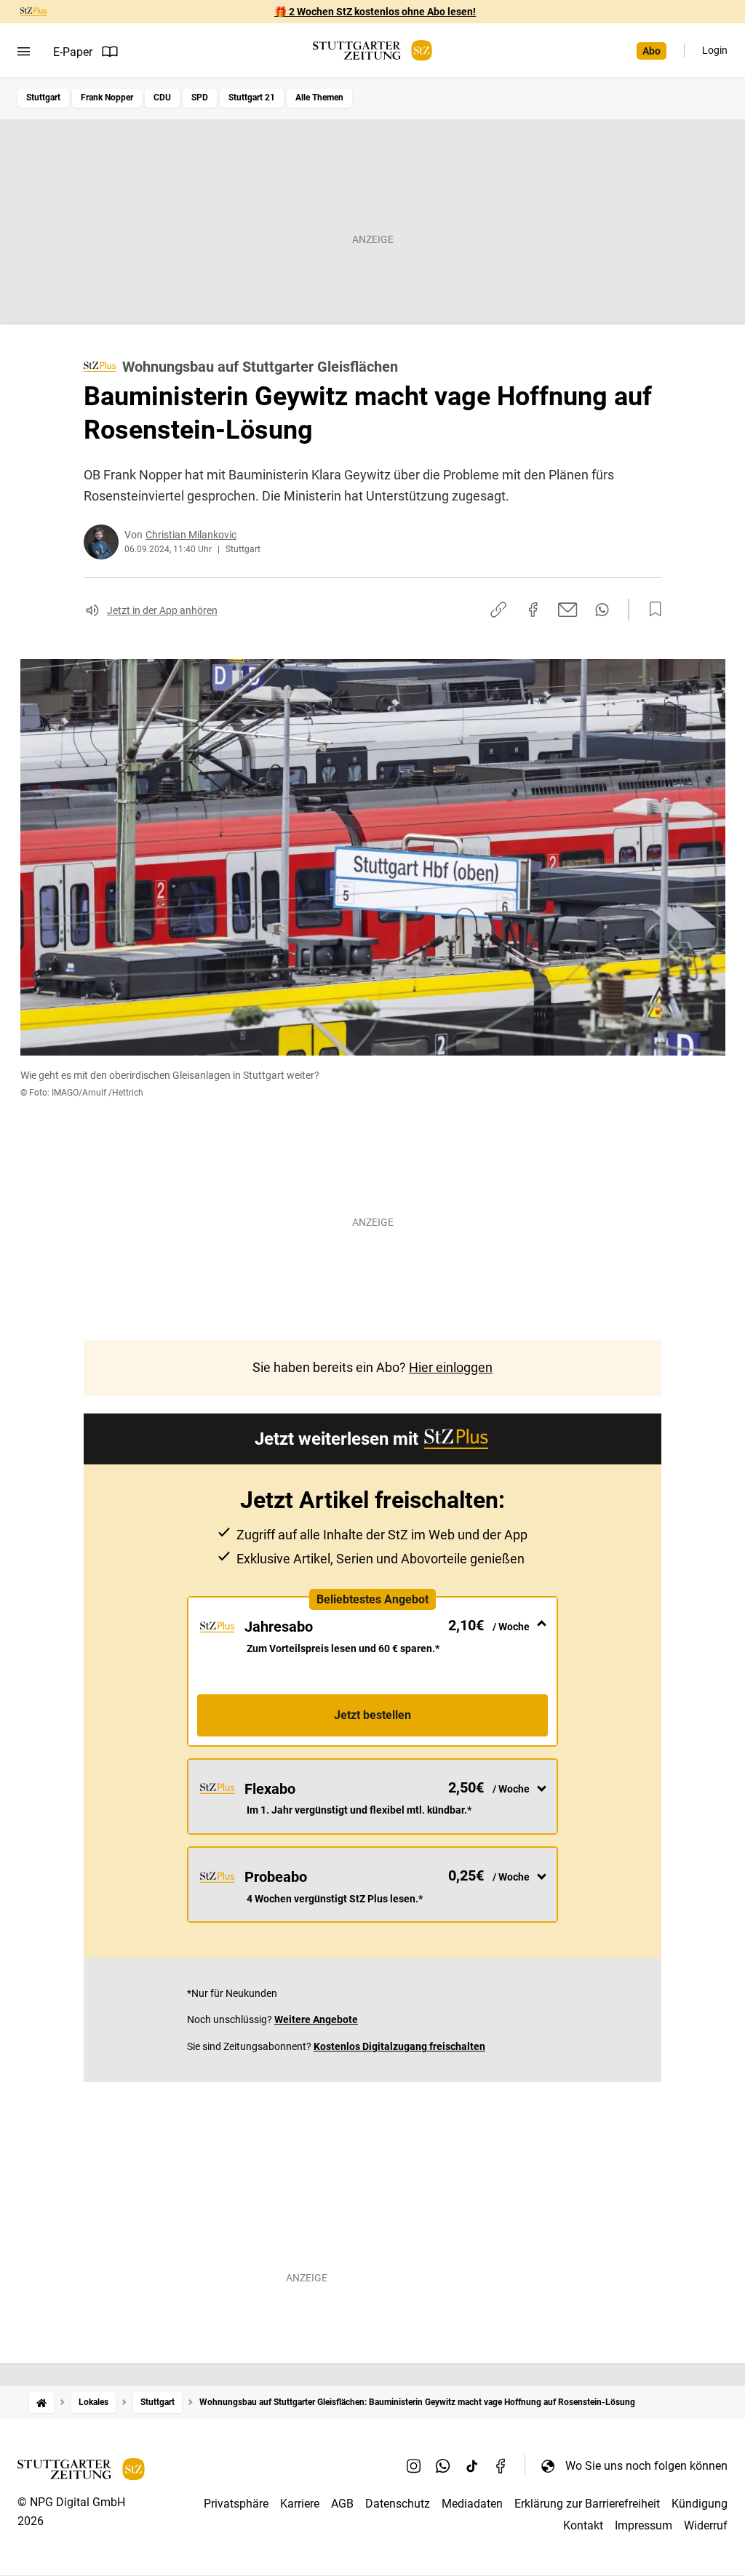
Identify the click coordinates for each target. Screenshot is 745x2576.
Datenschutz (398, 2504)
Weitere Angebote (316, 2019)
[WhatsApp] (443, 2465)
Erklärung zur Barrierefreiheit (587, 2504)
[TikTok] (472, 2465)
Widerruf (706, 2525)
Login (715, 50)
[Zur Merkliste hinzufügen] (651, 610)
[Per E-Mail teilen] (568, 610)
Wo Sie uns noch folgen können (646, 2466)
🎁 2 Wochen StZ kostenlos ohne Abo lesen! (375, 12)
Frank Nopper (107, 97)
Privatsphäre (236, 2504)
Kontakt (583, 2525)
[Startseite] (41, 2402)
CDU (162, 97)
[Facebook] (501, 2465)
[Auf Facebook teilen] (533, 610)
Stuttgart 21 (252, 97)
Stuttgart (43, 97)
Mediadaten (472, 2504)
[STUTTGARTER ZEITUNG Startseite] (372, 51)
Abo (652, 51)
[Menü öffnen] (24, 52)
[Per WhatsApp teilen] (602, 610)
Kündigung (700, 2504)
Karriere (300, 2504)
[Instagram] (414, 2465)
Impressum (644, 2525)
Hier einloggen (451, 1367)
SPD (200, 97)
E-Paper (73, 52)
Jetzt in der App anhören (162, 610)
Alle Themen (319, 97)
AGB (342, 2504)
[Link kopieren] (498, 610)
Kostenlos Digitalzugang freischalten (399, 2046)
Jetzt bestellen (372, 1715)
